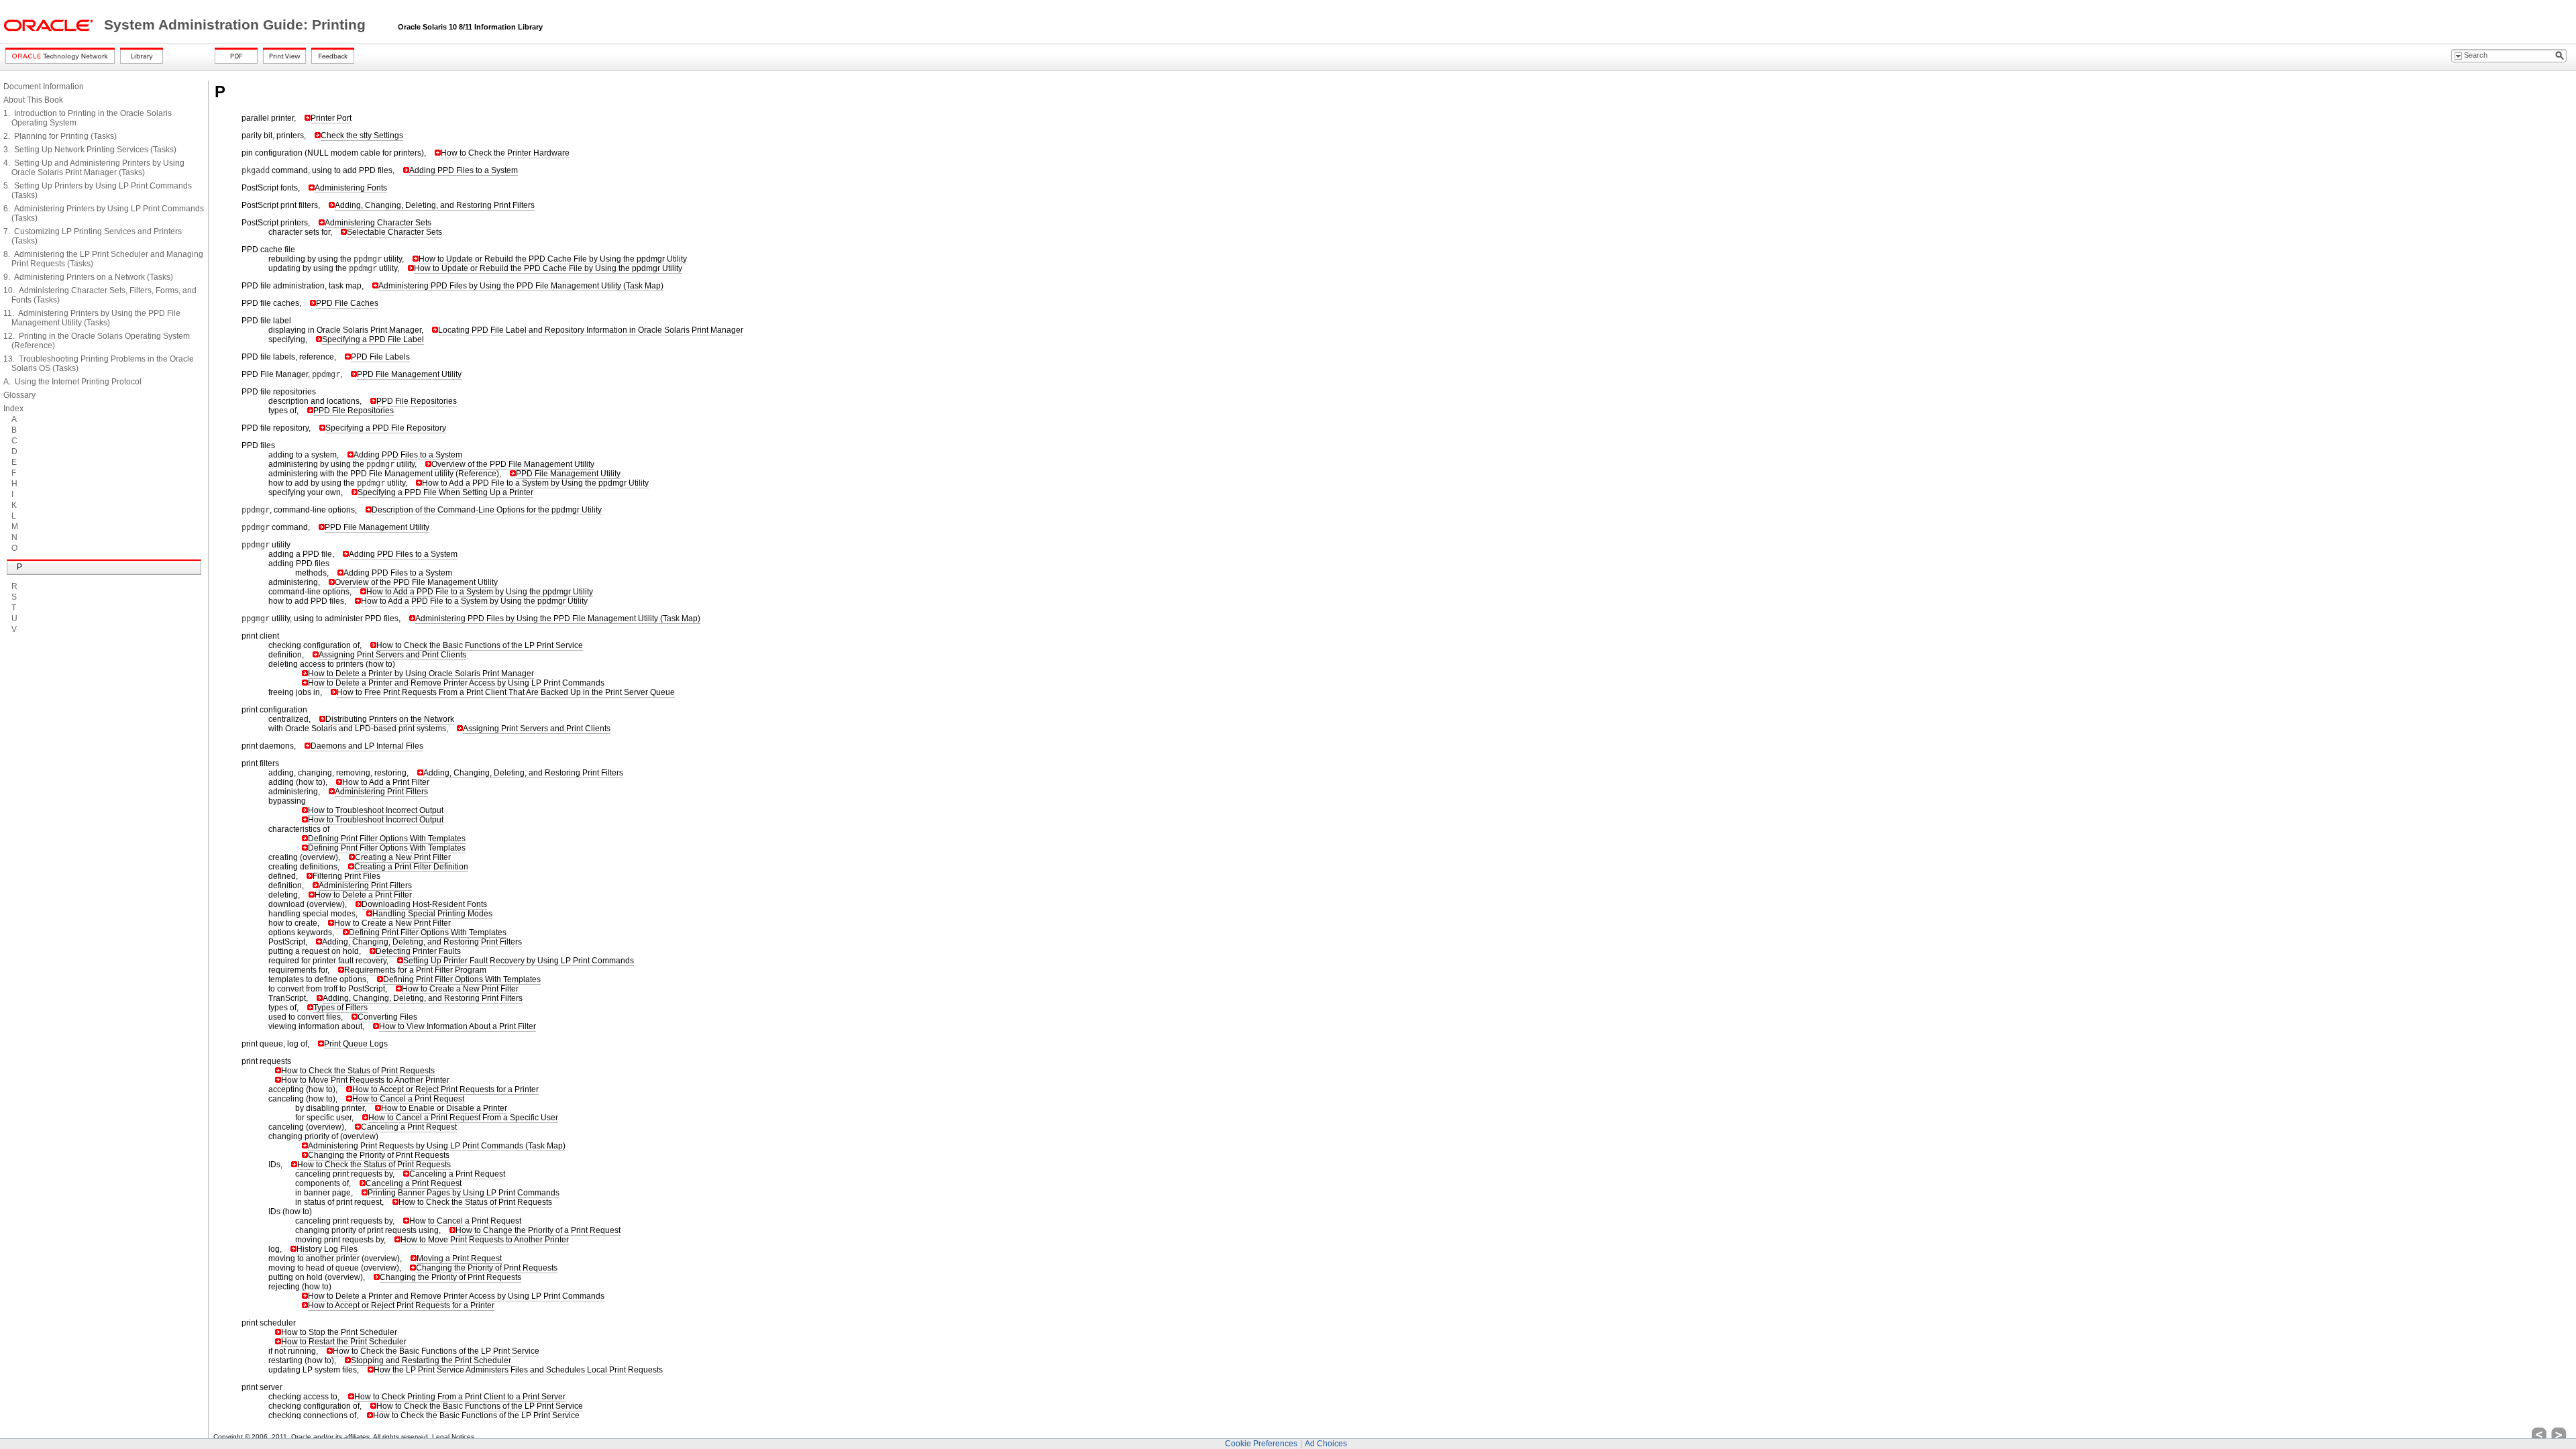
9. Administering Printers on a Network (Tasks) (88, 277)
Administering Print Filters (381, 792)
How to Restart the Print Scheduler (344, 1342)
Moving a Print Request (459, 1258)
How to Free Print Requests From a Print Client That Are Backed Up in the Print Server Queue (506, 692)
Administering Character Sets (378, 223)
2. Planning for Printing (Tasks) (60, 136)
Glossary (19, 395)
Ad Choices (1326, 1444)
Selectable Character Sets (394, 232)
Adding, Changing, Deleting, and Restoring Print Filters (435, 205)
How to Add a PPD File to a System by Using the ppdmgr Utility (535, 483)
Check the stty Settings (362, 136)
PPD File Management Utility (409, 374)
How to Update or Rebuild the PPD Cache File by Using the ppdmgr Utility (553, 259)
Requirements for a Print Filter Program (415, 970)
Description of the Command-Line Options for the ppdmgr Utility (487, 510)
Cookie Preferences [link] (1261, 1444)
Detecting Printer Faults (418, 951)
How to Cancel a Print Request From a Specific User (463, 1118)
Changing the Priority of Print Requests (379, 1155)
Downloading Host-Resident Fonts (424, 904)
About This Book (33, 100)
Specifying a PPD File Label (373, 339)
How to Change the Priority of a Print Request (538, 1230)
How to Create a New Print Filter (392, 923)
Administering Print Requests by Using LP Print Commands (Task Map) (437, 1146)
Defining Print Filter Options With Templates (387, 839)
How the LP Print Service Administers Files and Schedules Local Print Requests (518, 1370)
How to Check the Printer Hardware (505, 153)
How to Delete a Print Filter (363, 895)
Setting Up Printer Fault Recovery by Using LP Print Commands (519, 961)
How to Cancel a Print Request (408, 1099)
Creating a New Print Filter (403, 857)
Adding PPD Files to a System (464, 170)
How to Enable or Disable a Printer (444, 1108)
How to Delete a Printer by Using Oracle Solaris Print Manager (421, 674)
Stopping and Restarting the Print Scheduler (431, 1360)
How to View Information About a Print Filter (458, 1026)
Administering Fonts (351, 188)
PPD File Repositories (417, 401)
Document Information (44, 87)
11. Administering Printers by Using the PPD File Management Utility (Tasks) (92, 318)
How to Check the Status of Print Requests (358, 1071)
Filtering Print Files (346, 876)
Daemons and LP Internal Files (367, 746)
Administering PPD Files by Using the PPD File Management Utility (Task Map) (521, 286)
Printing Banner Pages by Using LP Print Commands (464, 1193)
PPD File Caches (347, 303)
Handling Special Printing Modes (432, 914)
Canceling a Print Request (409, 1127)
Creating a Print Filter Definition (411, 867)
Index (13, 409)
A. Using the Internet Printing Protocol (72, 382)
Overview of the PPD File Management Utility (513, 464)
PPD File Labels (380, 357)
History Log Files (327, 1249)
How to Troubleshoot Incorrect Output (376, 810)
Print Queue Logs (356, 1044)
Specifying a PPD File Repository (386, 428)
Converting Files (387, 1017)
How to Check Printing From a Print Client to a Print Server (460, 1397)
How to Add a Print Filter (386, 782)
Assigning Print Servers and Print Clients (392, 655)
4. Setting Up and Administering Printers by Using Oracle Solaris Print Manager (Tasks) (94, 168)
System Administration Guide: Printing (237, 25)
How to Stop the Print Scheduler (339, 1332)
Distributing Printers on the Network (390, 719)
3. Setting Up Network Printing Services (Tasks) (90, 150)
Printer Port (331, 118)
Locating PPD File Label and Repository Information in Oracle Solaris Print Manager (591, 330)
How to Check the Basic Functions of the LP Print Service (480, 645)
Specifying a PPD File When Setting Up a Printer (445, 492)
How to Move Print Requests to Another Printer (365, 1080)
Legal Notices (453, 1437)
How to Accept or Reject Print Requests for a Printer (445, 1089)
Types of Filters (340, 1008)
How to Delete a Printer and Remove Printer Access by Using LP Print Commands (456, 683)
